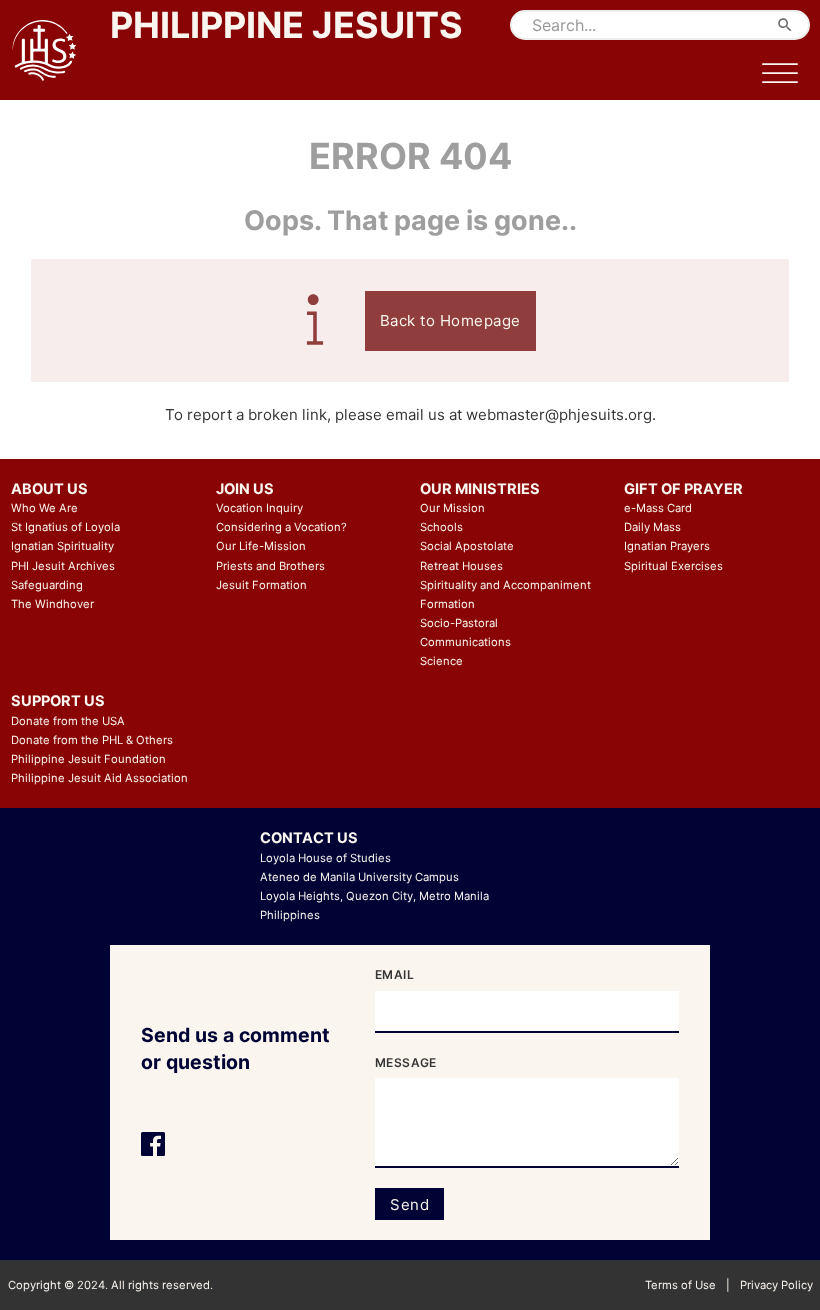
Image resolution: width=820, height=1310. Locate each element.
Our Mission (452, 508)
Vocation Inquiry (259, 508)
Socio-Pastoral (459, 623)
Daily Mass (652, 527)
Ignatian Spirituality (62, 546)
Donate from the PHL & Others (92, 740)
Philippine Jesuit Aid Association (99, 778)
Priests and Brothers (270, 566)
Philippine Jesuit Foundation (88, 759)
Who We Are (44, 508)
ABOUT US (49, 489)
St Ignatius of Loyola (65, 527)
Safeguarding (47, 585)
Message (406, 1062)
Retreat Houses (461, 566)
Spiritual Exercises (673, 566)
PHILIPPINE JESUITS (286, 25)
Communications (465, 642)
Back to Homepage (450, 320)
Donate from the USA (68, 721)
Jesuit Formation (261, 585)
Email (394, 974)
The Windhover (52, 604)
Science (441, 661)
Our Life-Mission (261, 546)
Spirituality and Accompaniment (505, 585)
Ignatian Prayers (667, 546)
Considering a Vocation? (281, 527)
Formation (447, 604)
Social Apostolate (467, 546)
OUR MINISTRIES (480, 489)
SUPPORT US (58, 701)
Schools (441, 527)
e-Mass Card (658, 508)
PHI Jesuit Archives (63, 566)
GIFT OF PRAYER (683, 489)
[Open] (780, 74)
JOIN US (245, 489)
